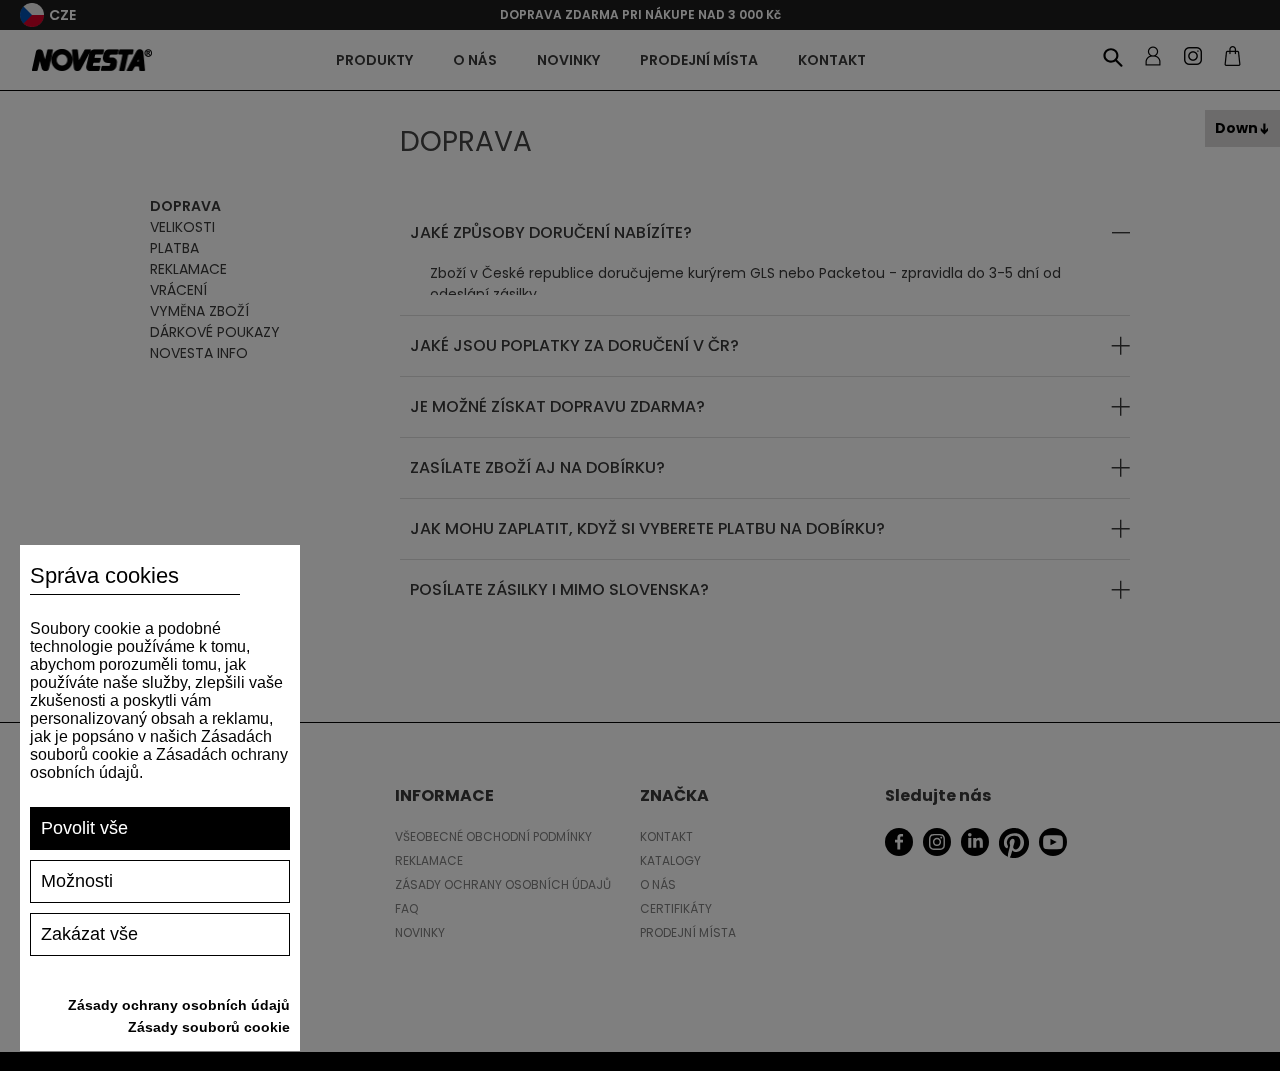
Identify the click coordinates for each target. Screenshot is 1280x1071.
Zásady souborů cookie (209, 1027)
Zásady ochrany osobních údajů (179, 1005)
